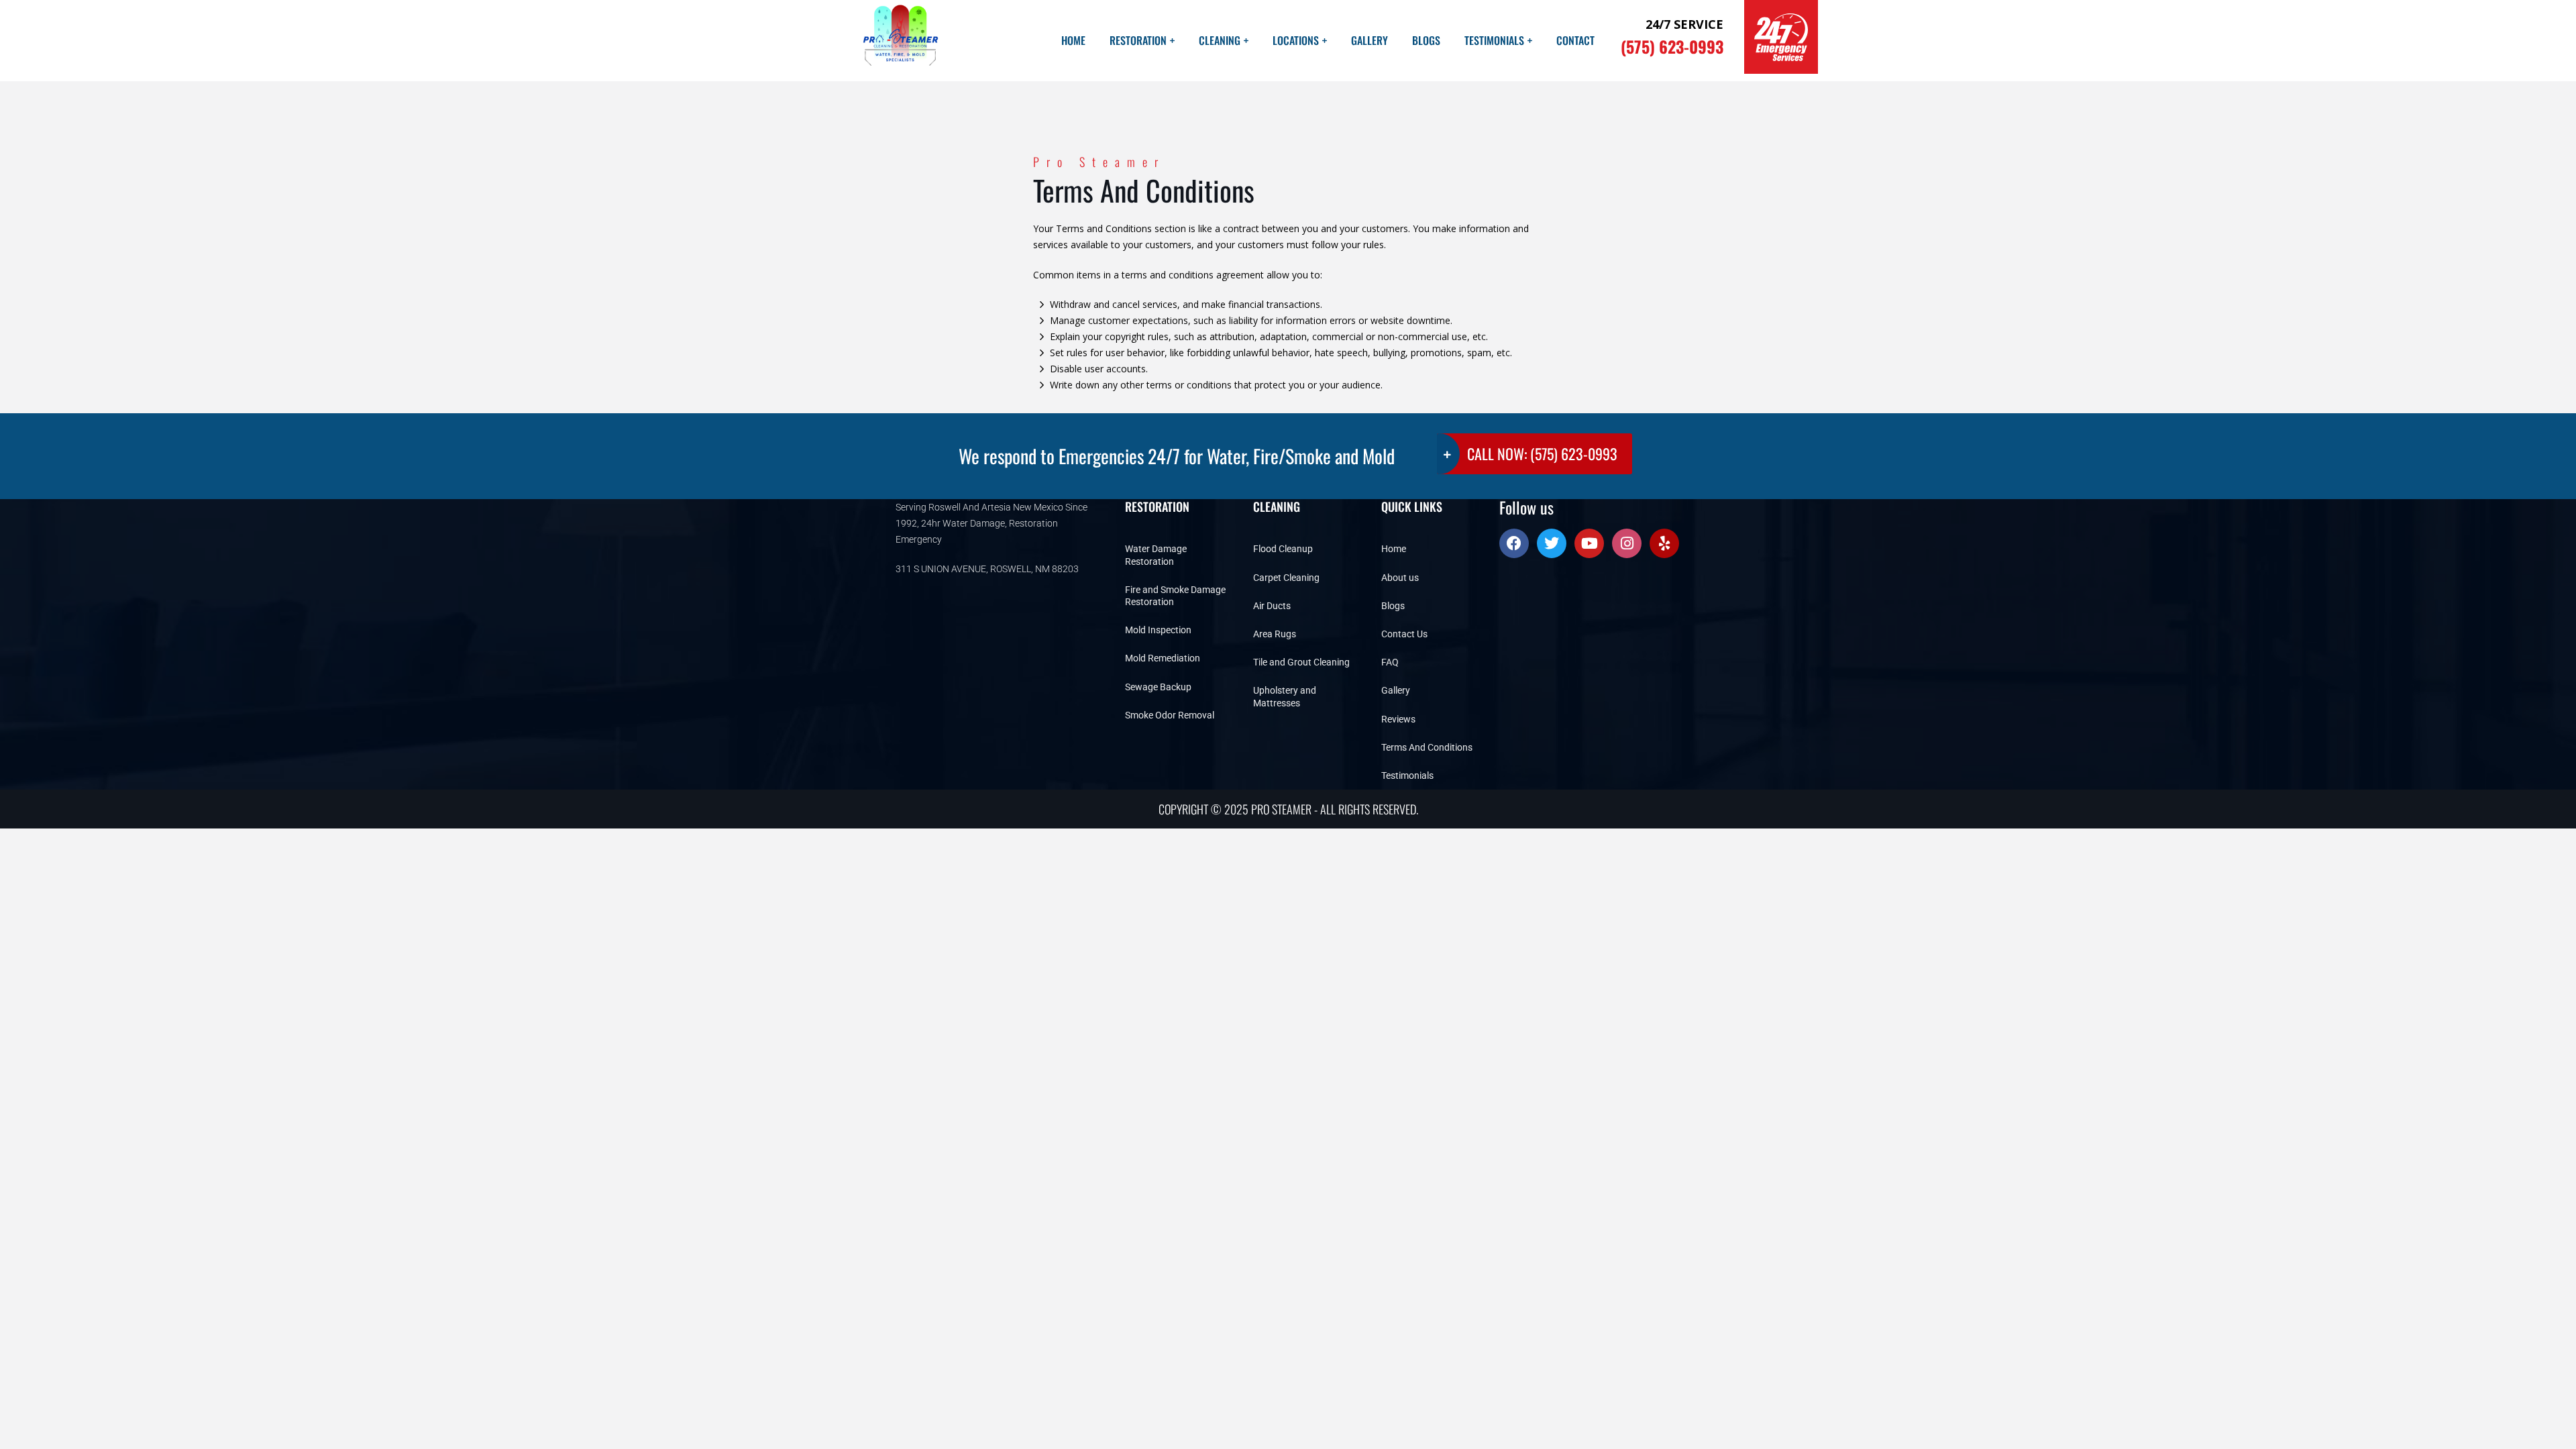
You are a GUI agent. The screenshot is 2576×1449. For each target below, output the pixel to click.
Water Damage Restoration (1156, 555)
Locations (1296, 40)
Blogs (1426, 40)
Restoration (1138, 40)
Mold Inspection (1158, 630)
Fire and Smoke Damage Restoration (1175, 596)
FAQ (1390, 662)
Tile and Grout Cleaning (1301, 662)
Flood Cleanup (1283, 549)
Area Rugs (1275, 634)
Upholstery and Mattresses (1285, 696)
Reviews (1398, 719)
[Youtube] (1589, 543)
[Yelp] (1664, 543)
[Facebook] (1514, 543)
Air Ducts (1272, 606)
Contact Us (1404, 634)
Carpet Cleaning (1286, 578)
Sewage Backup (1158, 687)
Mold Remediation (1163, 658)
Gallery (1370, 40)
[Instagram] (1627, 543)
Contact (1575, 40)
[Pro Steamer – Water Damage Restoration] (899, 41)
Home (1073, 40)
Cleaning (1220, 40)
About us (1400, 578)
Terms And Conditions (1427, 747)
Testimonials (1494, 40)
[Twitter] (1552, 543)
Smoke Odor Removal (1170, 715)
